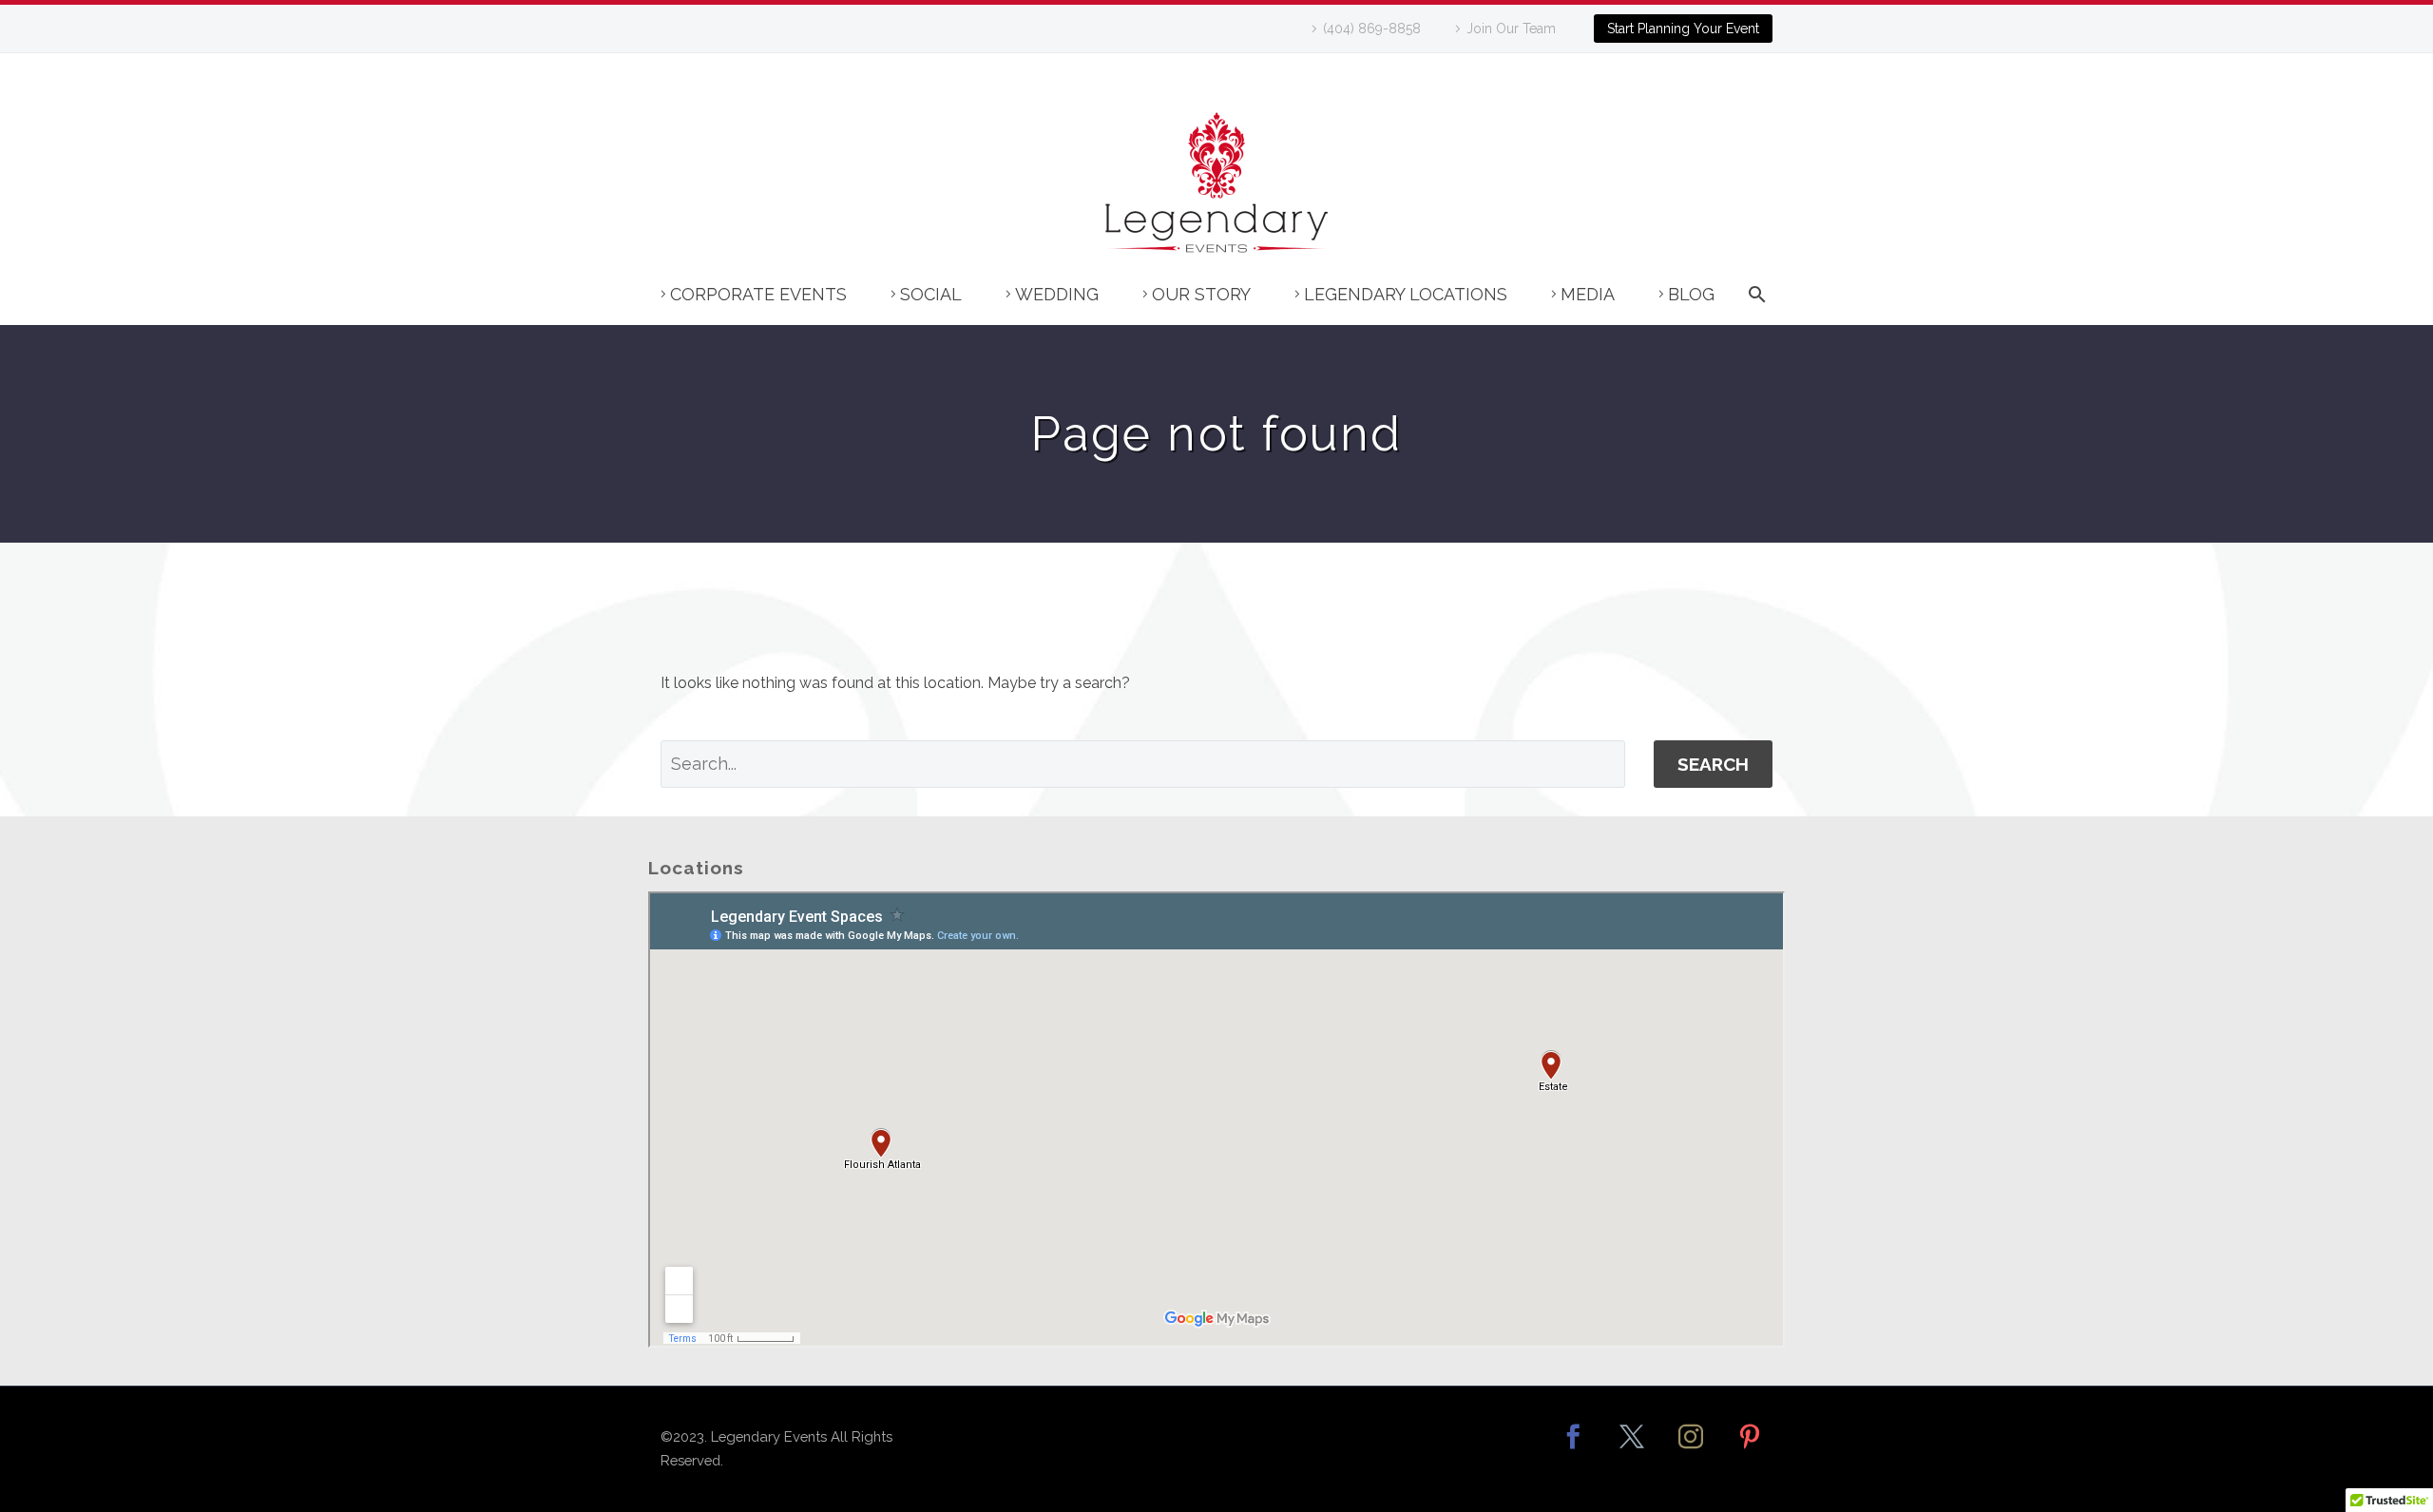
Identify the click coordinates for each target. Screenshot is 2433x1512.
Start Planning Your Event (1683, 29)
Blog (1691, 294)
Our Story (1201, 294)
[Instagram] (1691, 1449)
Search (1713, 764)
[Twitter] (1632, 1449)
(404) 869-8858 (1372, 29)
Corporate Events (758, 294)
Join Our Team (1511, 29)
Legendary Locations (1406, 294)
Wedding (1057, 294)
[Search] (1753, 304)
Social (931, 294)
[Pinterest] (1750, 1449)
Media (1588, 294)
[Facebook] (1573, 1449)
